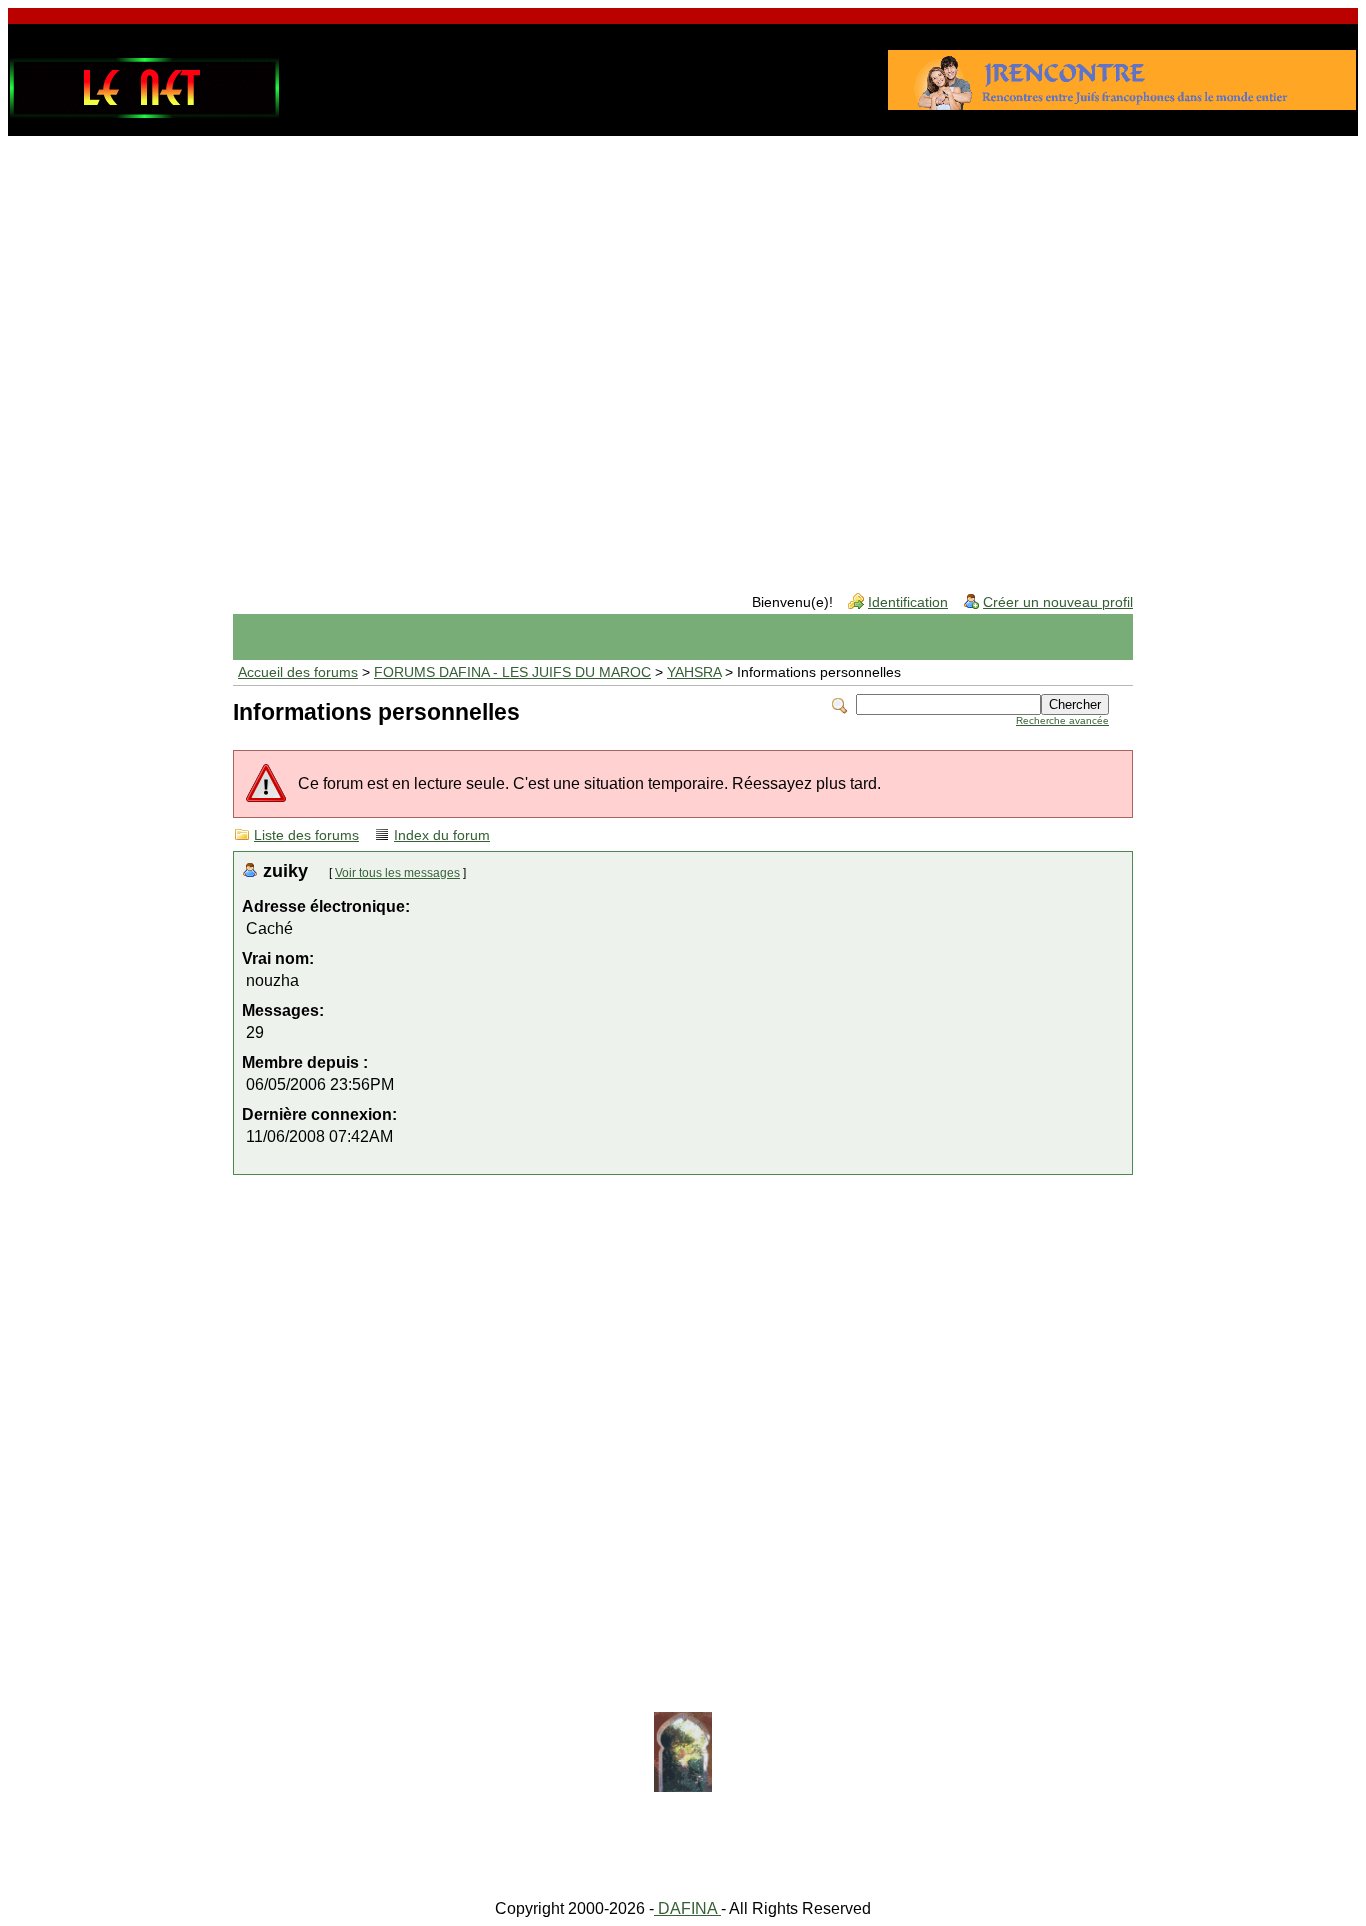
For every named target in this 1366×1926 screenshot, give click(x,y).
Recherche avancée (1062, 720)
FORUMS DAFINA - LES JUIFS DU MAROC (512, 672)
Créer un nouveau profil (1058, 602)
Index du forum (442, 835)
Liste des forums (306, 835)
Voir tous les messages (397, 873)
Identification (908, 602)
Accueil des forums (298, 672)
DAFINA (687, 1908)
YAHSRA (694, 672)
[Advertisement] (683, 304)
